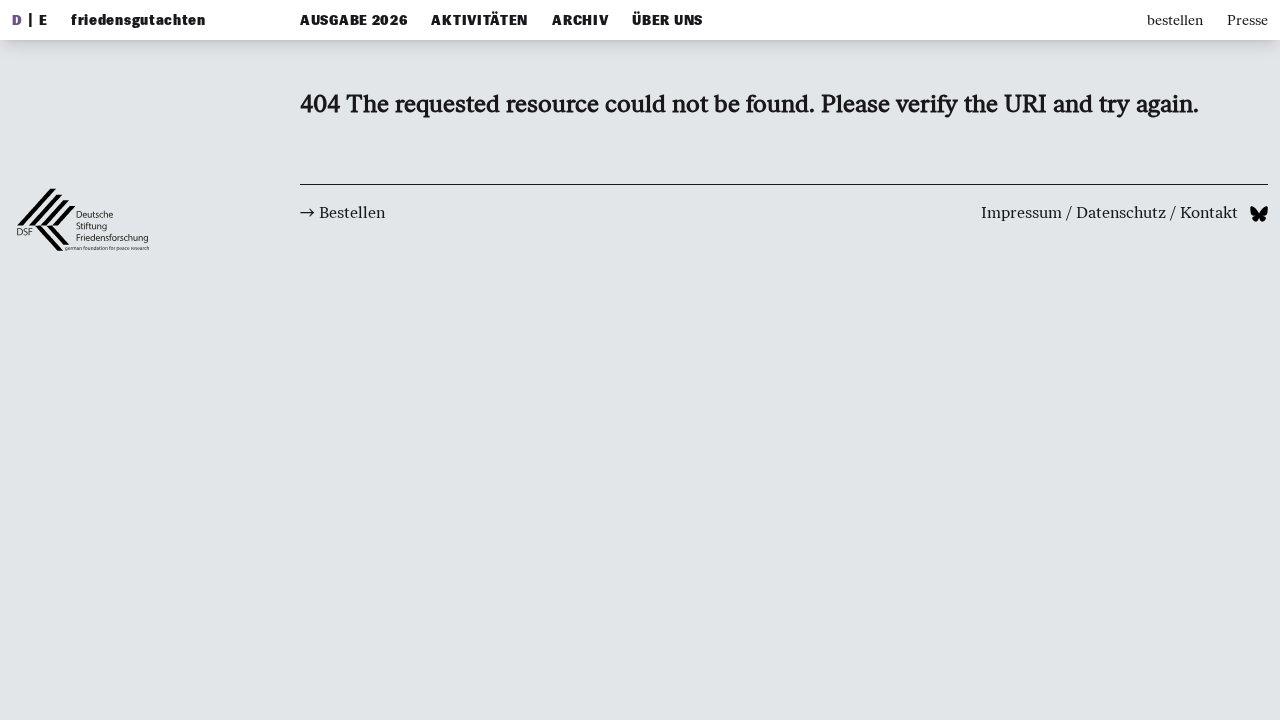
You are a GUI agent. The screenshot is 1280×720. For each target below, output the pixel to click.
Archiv (580, 20)
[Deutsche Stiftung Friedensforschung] (92, 338)
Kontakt (1209, 212)
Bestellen (352, 212)
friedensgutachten (138, 20)
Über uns (667, 20)
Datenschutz (1121, 212)
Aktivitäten (479, 20)
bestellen (1175, 20)
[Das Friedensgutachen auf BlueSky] (1259, 212)
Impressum (1021, 212)
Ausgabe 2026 (353, 20)
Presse (1247, 20)
